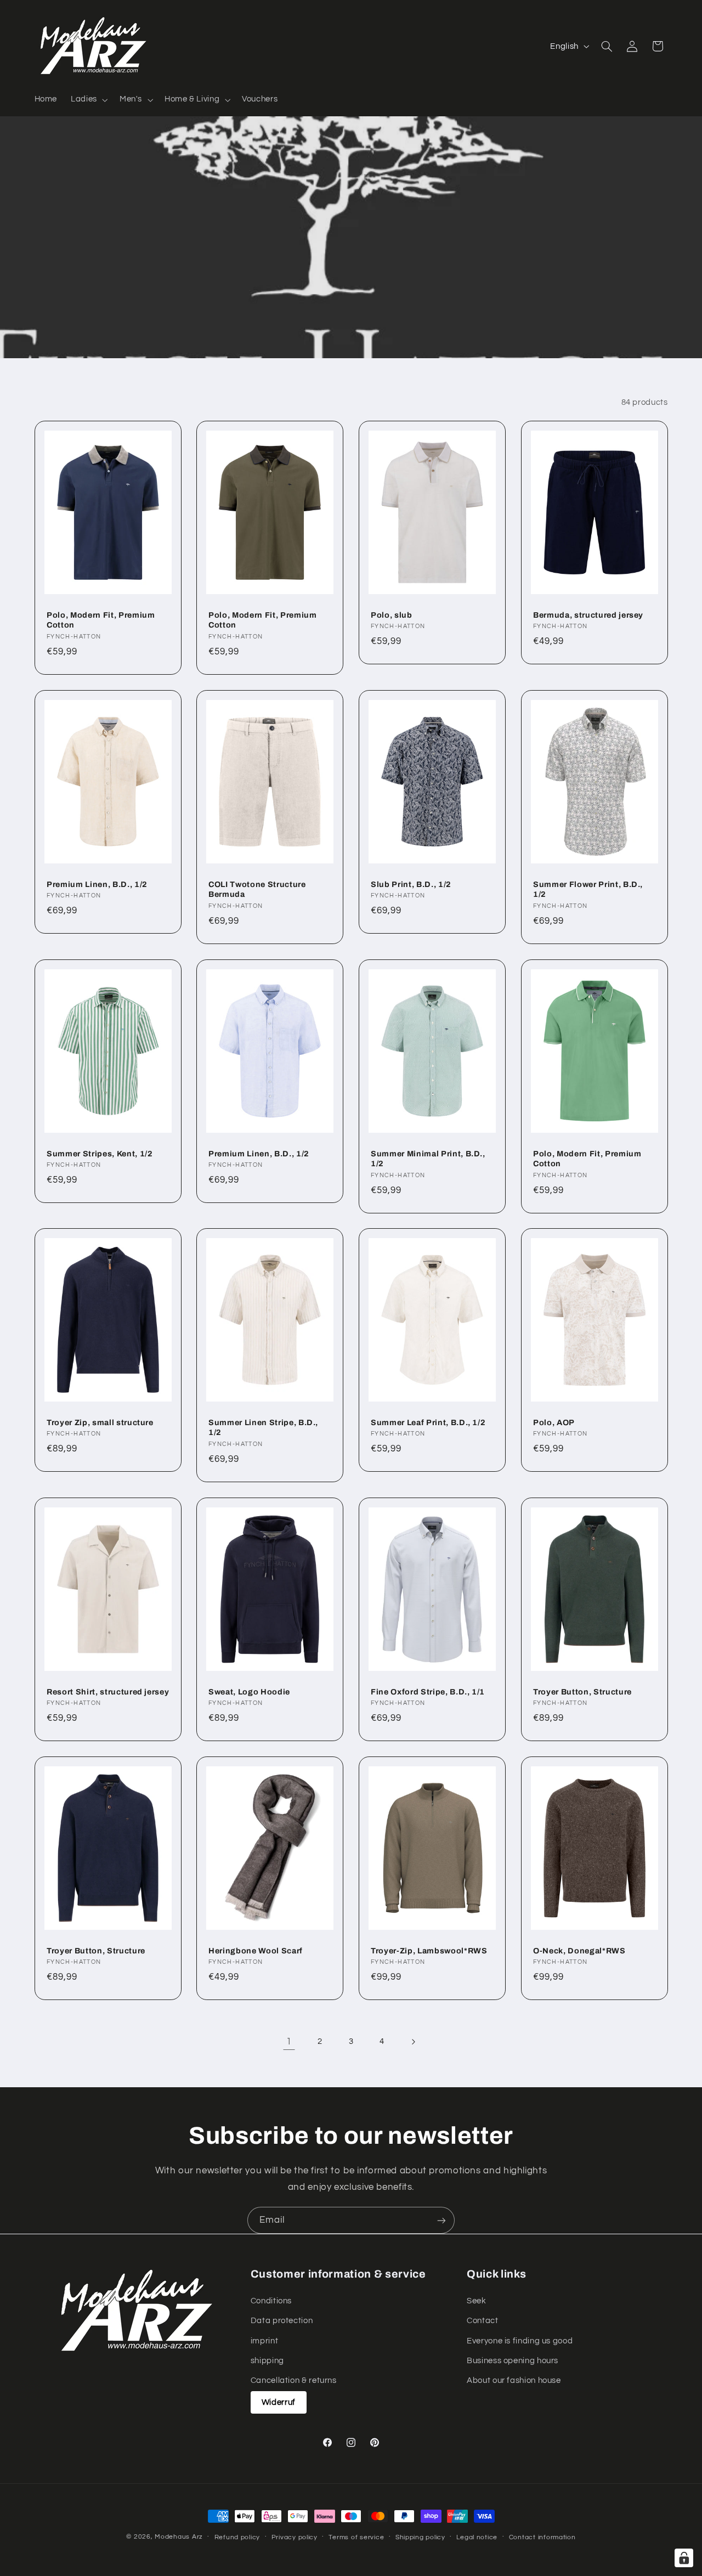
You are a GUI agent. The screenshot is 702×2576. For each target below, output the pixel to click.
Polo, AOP (554, 1422)
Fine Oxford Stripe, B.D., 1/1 (428, 1692)
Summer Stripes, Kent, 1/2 (100, 1153)
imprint (264, 2340)
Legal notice (477, 2537)
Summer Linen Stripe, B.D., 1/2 (263, 1427)
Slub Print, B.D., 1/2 (411, 884)
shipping (267, 2361)
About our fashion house (514, 2380)
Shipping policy (420, 2537)
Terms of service (356, 2537)
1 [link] (289, 2042)
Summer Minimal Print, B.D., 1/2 (428, 1158)
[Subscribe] (441, 2220)
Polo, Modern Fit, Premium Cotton (101, 620)
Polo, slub (392, 615)
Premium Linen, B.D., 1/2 (97, 884)
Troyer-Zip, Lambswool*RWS (429, 1951)
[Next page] (413, 2042)
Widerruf (279, 2402)
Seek (477, 2300)
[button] (89, 100)
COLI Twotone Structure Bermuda (257, 889)
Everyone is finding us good (520, 2340)
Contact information (542, 2537)
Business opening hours (513, 2361)
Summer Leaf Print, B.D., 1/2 (428, 1422)
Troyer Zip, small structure (100, 1422)
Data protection (282, 2321)
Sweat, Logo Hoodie (249, 1692)
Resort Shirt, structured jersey (108, 1692)
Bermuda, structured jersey (588, 615)
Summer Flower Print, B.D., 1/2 (588, 889)
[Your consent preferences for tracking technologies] (684, 2558)
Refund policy (237, 2537)
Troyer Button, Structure (582, 1692)
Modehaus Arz (179, 2537)
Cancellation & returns (294, 2380)
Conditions (271, 2300)
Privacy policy (295, 2537)
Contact (482, 2321)
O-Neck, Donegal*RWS (579, 1951)
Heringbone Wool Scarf (256, 1951)
